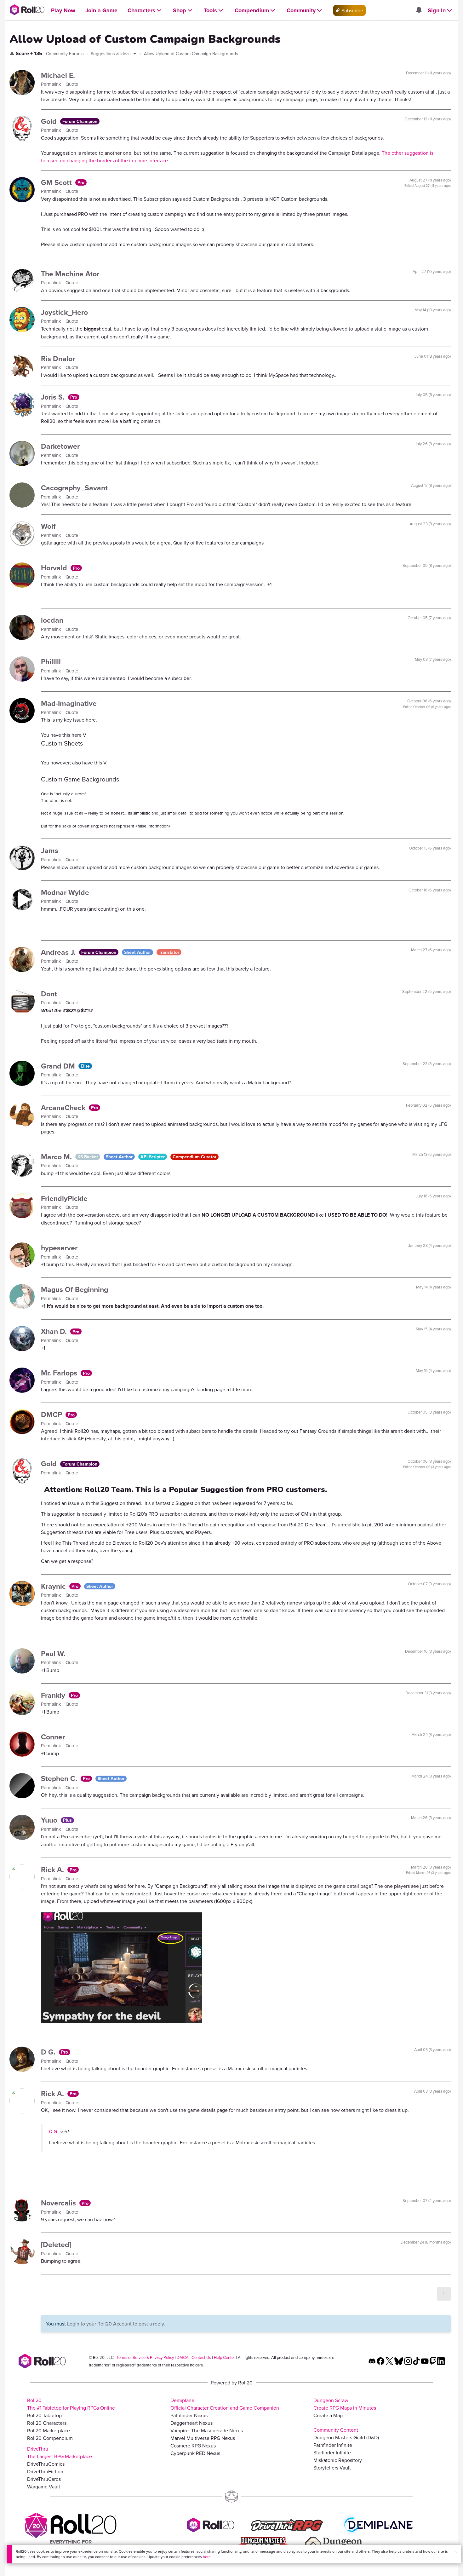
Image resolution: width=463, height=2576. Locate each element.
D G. (49, 2052)
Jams (50, 850)
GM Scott (57, 182)
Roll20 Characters (47, 2423)
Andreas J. (59, 952)
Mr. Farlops (60, 1373)
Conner (53, 1737)
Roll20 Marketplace (49, 2430)
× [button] (456, 2552)
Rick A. (53, 1869)
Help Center (224, 2357)
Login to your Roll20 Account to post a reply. (116, 2324)
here (207, 2557)
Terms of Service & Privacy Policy (145, 2357)
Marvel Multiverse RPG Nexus (203, 2438)
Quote (72, 84)
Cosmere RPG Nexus (193, 2446)
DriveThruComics (46, 2464)
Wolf (48, 526)
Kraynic (54, 1586)
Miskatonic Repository (338, 2460)
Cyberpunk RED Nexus (195, 2453)
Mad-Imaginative (69, 703)
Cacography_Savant (74, 488)
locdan (52, 620)
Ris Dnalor (58, 358)
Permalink (52, 84)
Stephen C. (60, 1778)
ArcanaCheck (64, 1107)
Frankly (54, 1695)
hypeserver (59, 1248)
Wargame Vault (44, 2487)
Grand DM (59, 1066)
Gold (50, 121)
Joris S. (54, 397)
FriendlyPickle (64, 1198)
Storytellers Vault (332, 2468)
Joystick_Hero (64, 312)
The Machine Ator (70, 274)
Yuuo (50, 1820)
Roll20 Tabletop (44, 2415)
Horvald (55, 568)
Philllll (51, 662)
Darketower (60, 446)
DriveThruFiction (45, 2471)
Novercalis (59, 2203)
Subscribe (352, 10)
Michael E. (58, 75)
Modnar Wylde (65, 892)
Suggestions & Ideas (111, 54)
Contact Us (201, 2357)
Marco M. (57, 1157)
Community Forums (65, 54)
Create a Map (328, 2415)
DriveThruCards (44, 2479)
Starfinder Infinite (332, 2452)
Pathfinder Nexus (189, 2415)
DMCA (183, 2357)
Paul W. (53, 1654)
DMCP (52, 1414)
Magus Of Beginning (74, 1289)
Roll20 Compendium (50, 2438)
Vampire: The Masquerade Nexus (207, 2430)
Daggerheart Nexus (191, 2423)
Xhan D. (55, 1331)
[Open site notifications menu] (419, 10)
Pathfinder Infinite (333, 2445)
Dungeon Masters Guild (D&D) (346, 2437)
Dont (49, 994)
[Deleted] (56, 2244)
